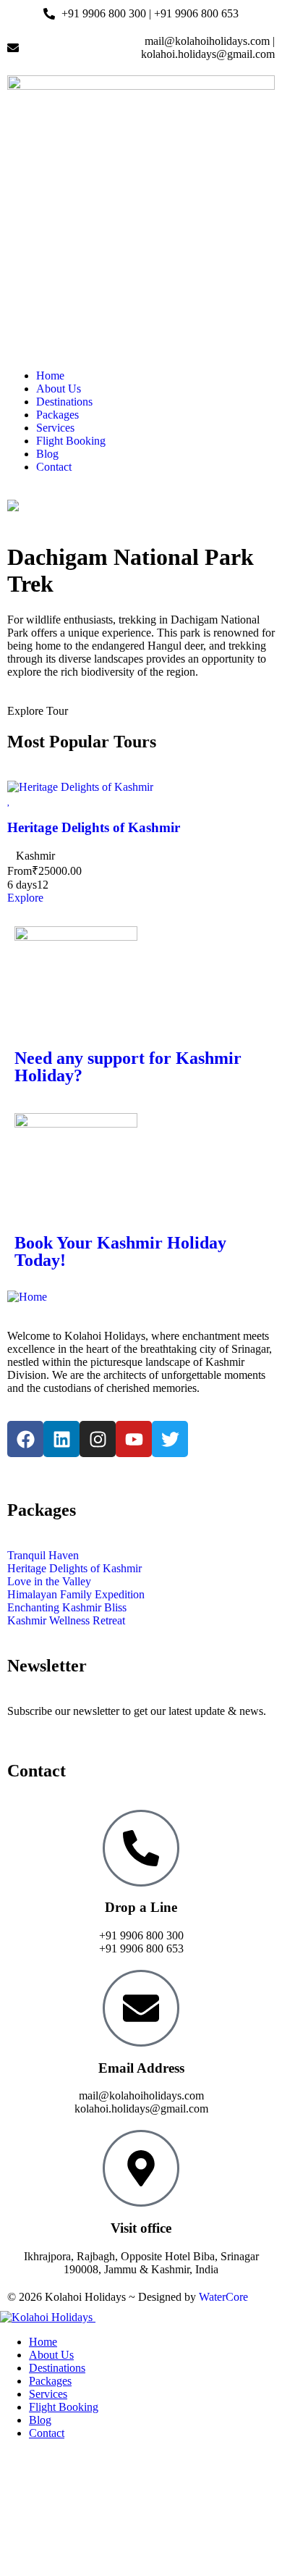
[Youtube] (134, 1439)
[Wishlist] (9, 800)
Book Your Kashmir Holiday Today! (120, 1251)
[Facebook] (25, 1439)
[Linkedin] (61, 1439)
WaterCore (223, 2297)
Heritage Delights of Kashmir (94, 827)
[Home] (27, 1297)
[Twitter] (170, 1439)
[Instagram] (98, 1439)
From (20, 871)
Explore (25, 898)
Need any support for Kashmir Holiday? (128, 1067)
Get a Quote (28, 2458)
